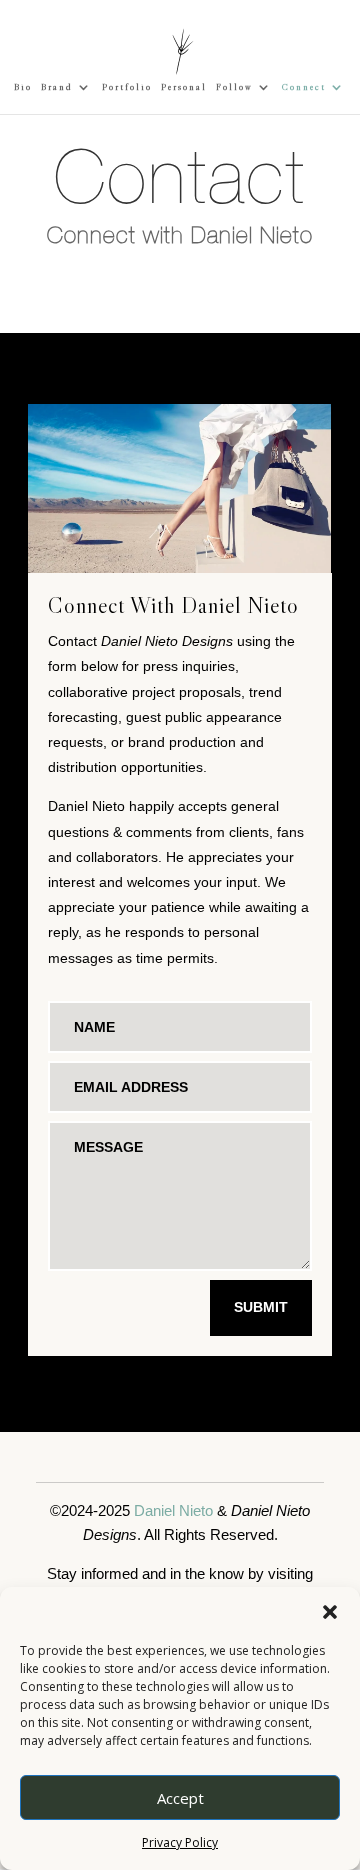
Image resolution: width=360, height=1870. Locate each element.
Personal (184, 86)
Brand (57, 86)
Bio (23, 86)
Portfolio (127, 86)
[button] (330, 1612)
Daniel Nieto (173, 1510)
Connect (304, 86)
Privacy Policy (180, 1842)
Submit (261, 1307)
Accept (180, 1798)
